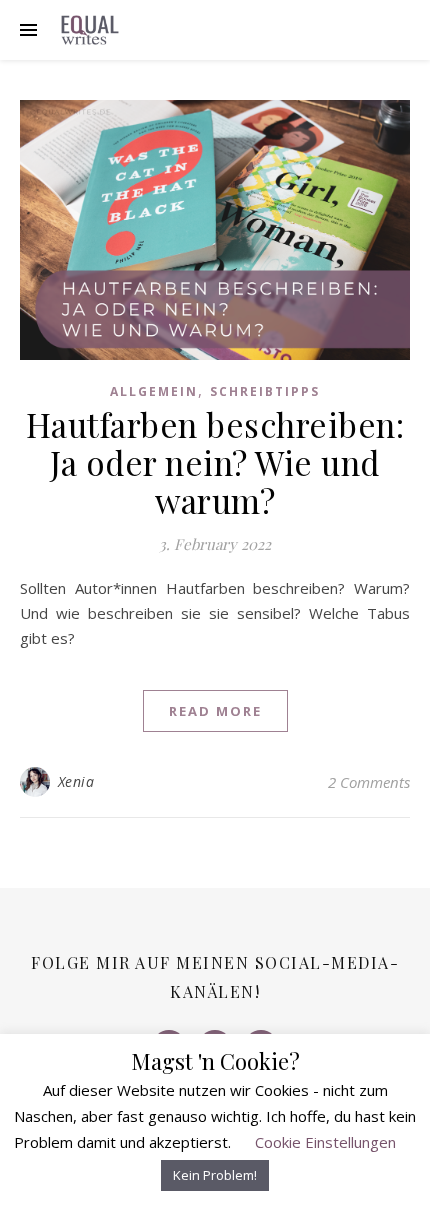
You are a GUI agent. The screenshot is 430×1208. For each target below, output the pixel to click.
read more (215, 711)
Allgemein (154, 391)
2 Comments (369, 782)
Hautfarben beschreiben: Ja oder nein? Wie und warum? (215, 462)
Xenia (76, 781)
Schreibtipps (265, 391)
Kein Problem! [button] (215, 1175)
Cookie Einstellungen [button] (325, 1142)
